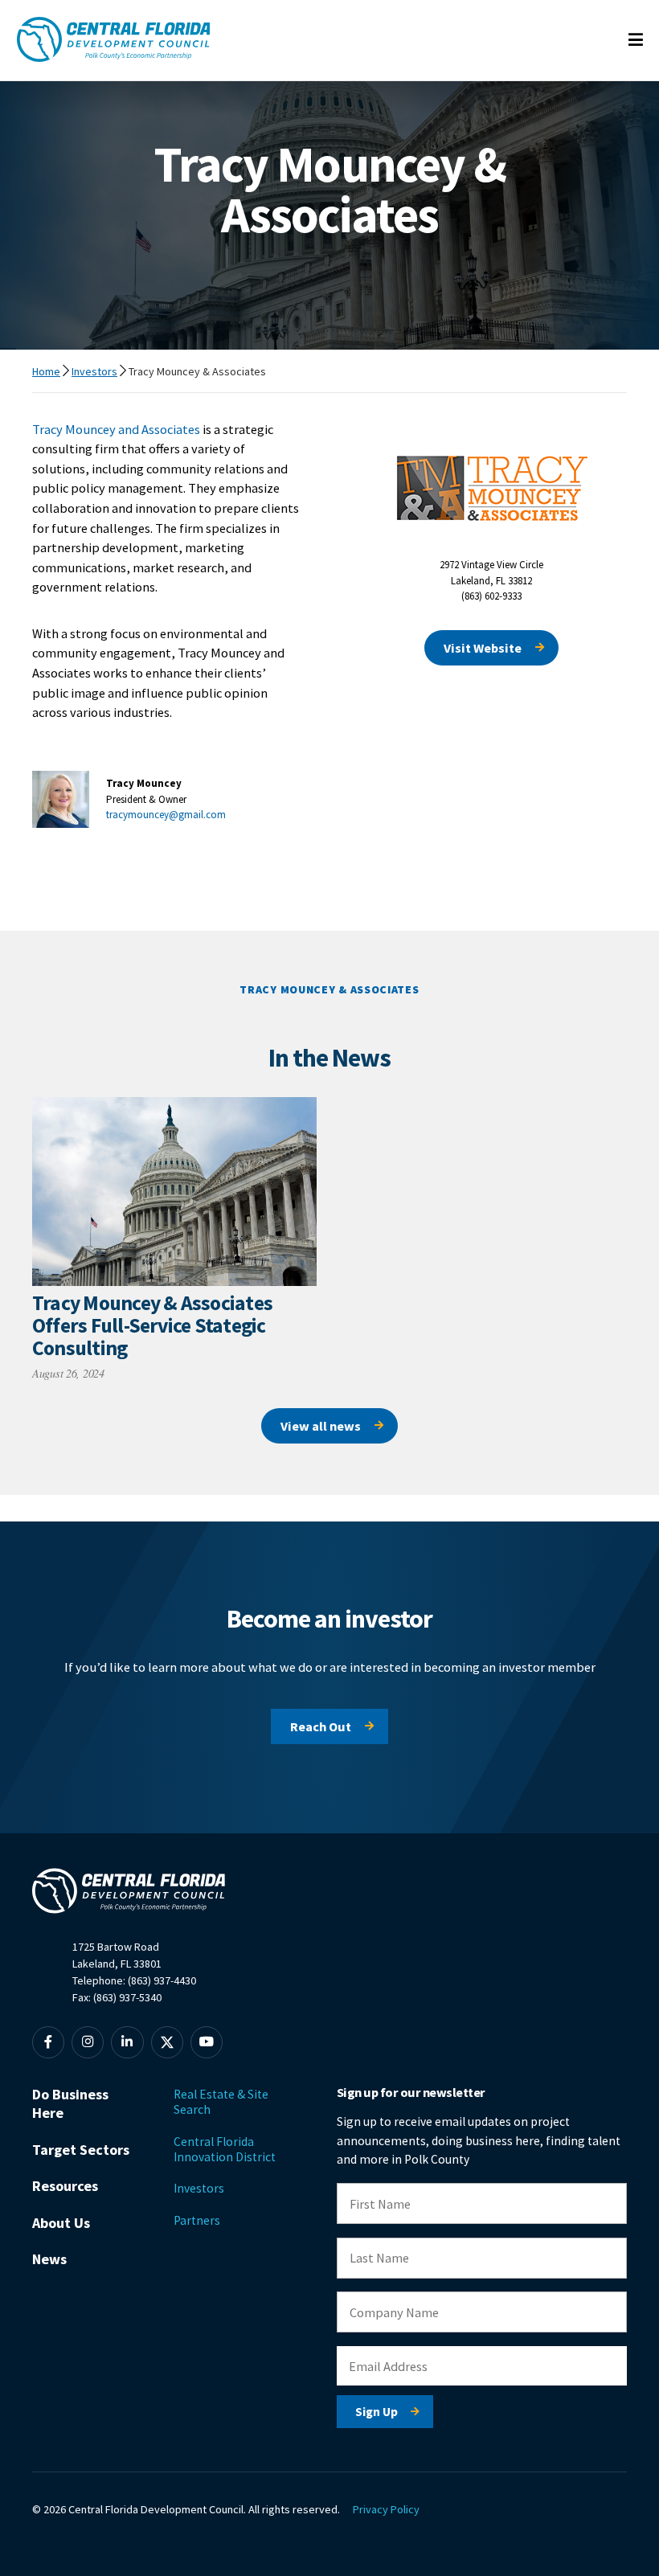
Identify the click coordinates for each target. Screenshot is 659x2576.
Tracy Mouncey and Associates (116, 429)
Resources (65, 2186)
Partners (197, 2220)
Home (46, 371)
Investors (94, 371)
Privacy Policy (386, 2509)
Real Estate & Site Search (221, 2102)
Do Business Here (70, 2103)
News (49, 2259)
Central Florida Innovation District (225, 2149)
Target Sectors (81, 2150)
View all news (321, 1426)
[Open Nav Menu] (636, 41)
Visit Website (483, 648)
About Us (61, 2223)
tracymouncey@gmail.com (166, 815)
